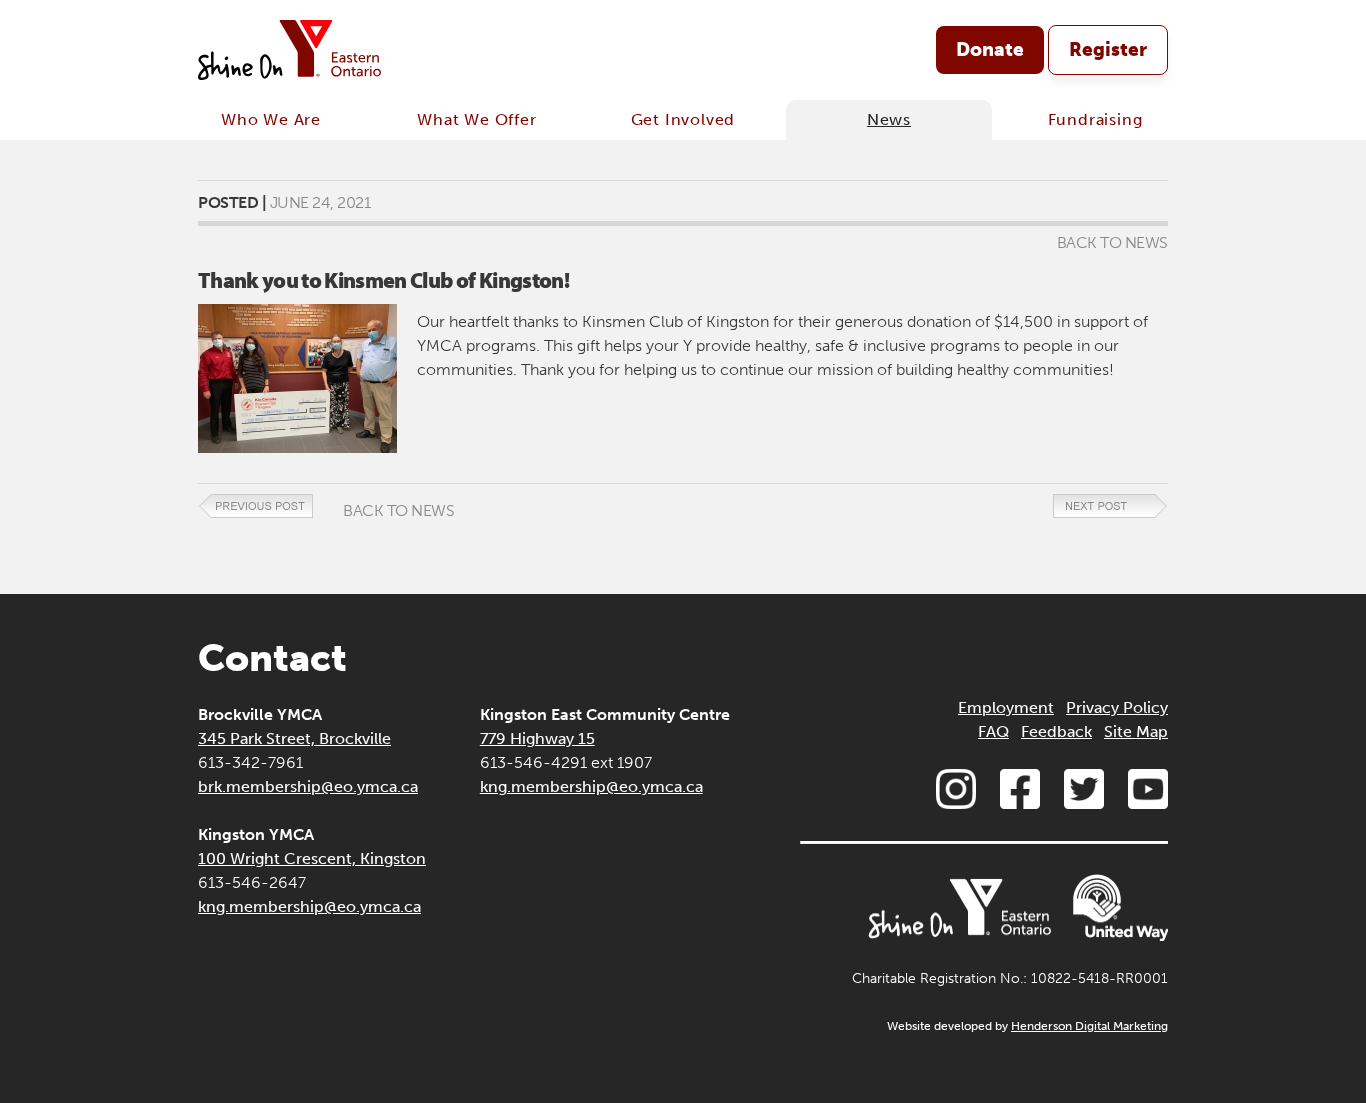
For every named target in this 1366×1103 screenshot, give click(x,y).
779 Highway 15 (537, 738)
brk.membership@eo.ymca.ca (308, 786)
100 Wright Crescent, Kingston (312, 858)
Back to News (1112, 242)
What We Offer (476, 119)
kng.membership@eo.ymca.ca (309, 906)
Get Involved (683, 119)
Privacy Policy (1117, 707)
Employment (1006, 707)
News (889, 119)
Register (1108, 49)
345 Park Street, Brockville (294, 738)
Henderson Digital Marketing (1089, 1026)
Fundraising (1095, 119)
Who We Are (271, 119)
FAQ (993, 731)
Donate (990, 49)
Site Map (1136, 731)
